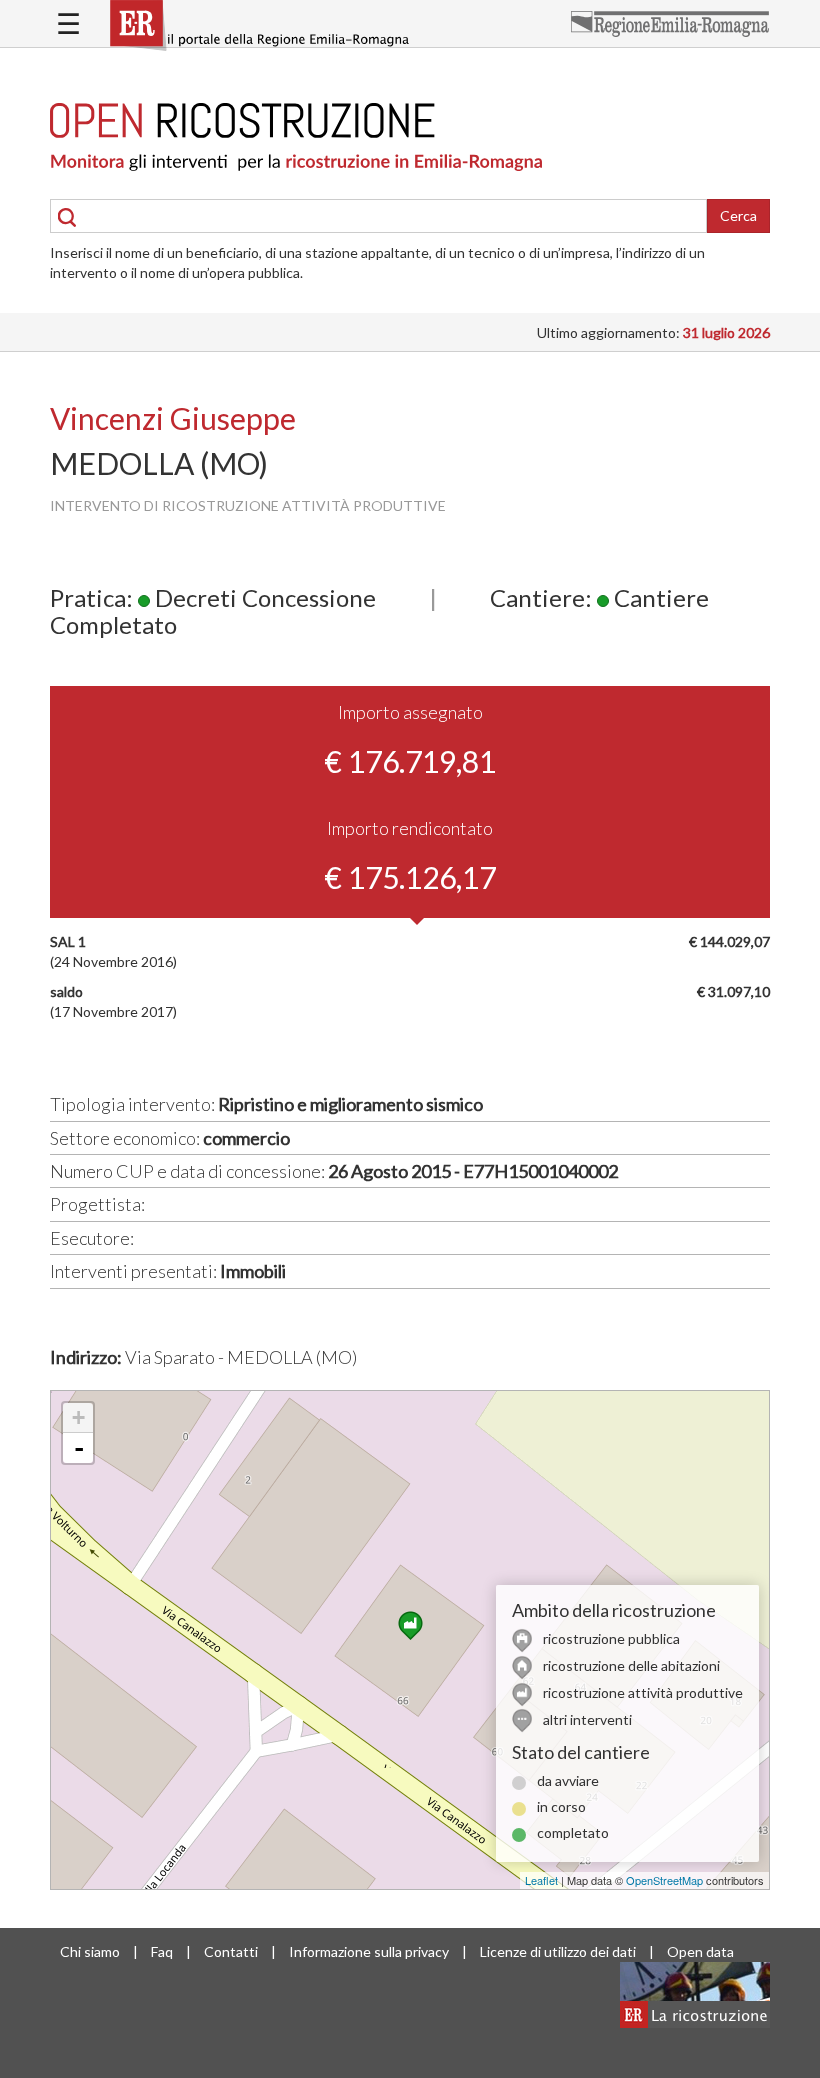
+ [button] (78, 1417)
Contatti (231, 1951)
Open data (700, 1951)
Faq (162, 1951)
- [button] (79, 1448)
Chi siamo (90, 1951)
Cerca (738, 215)
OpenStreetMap (664, 1880)
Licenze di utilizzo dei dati (558, 1951)
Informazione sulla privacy (369, 1951)
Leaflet (541, 1880)
